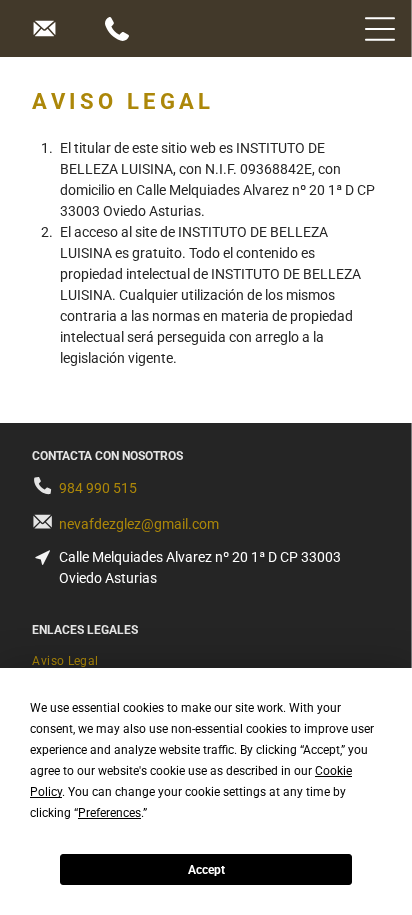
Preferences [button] (109, 813)
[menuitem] (205, 660)
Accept (206, 870)
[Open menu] (380, 29)
